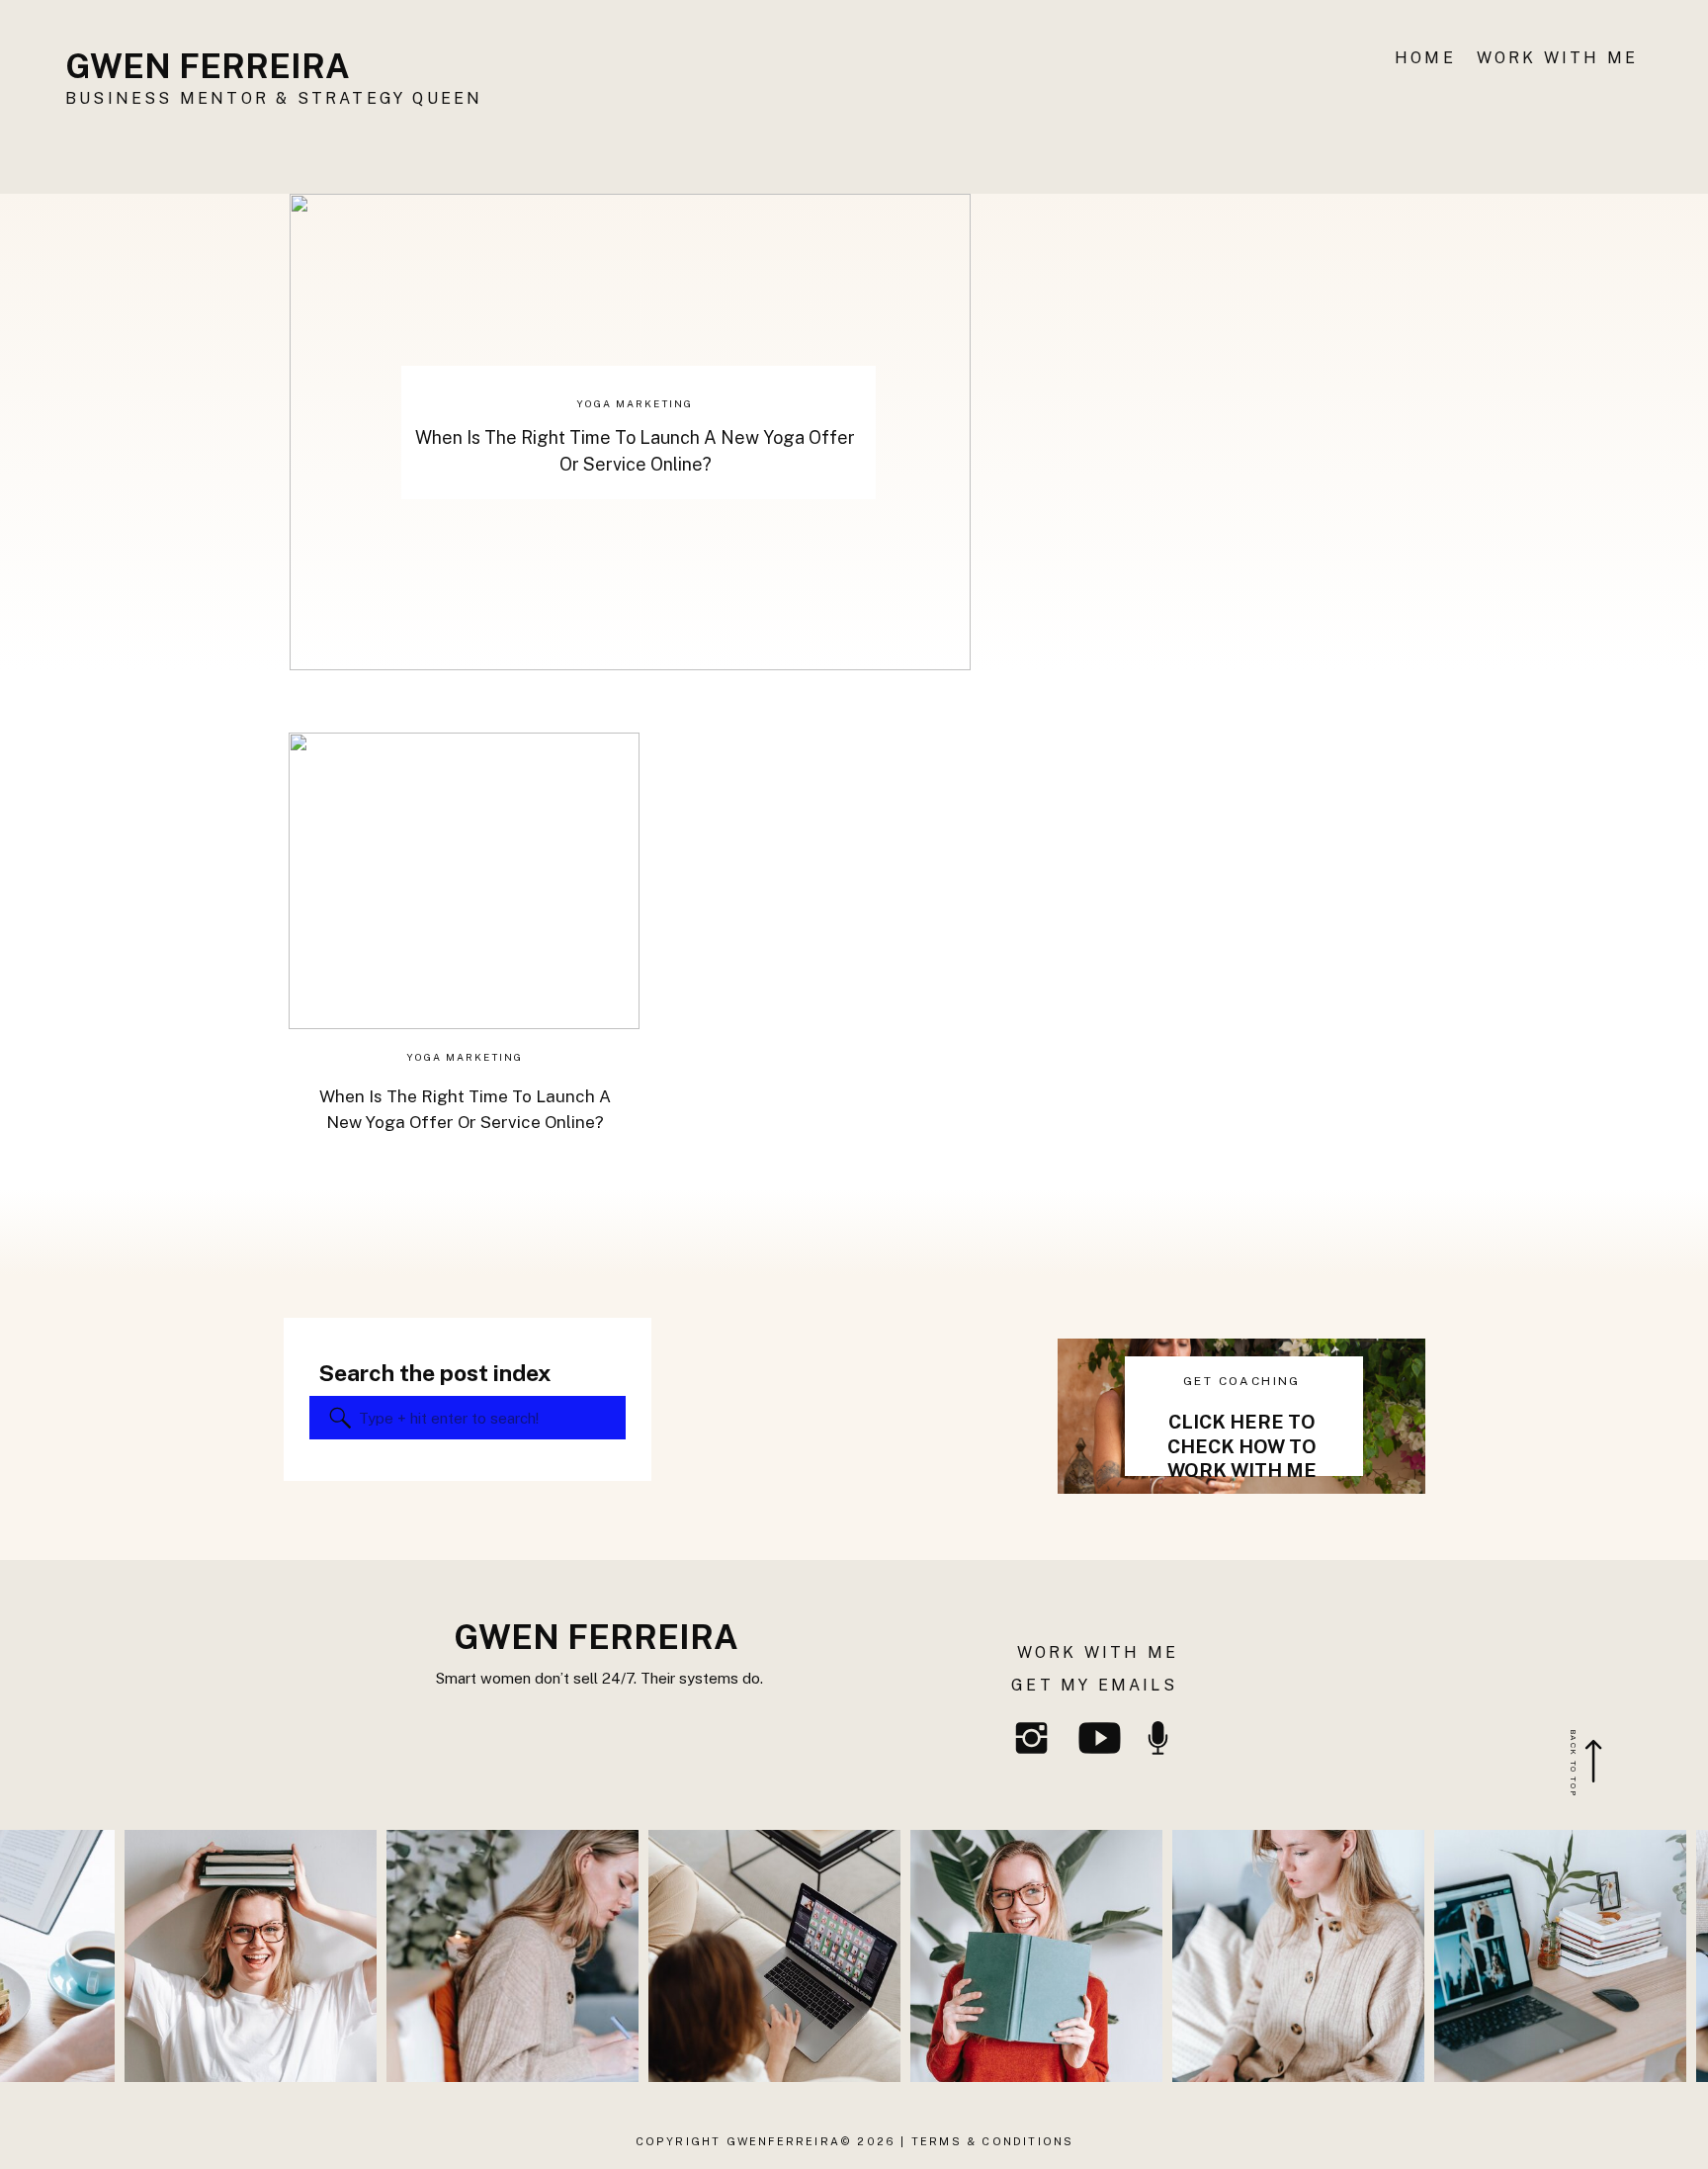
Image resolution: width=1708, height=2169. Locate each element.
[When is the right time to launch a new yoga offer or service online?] (464, 881)
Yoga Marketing (635, 403)
